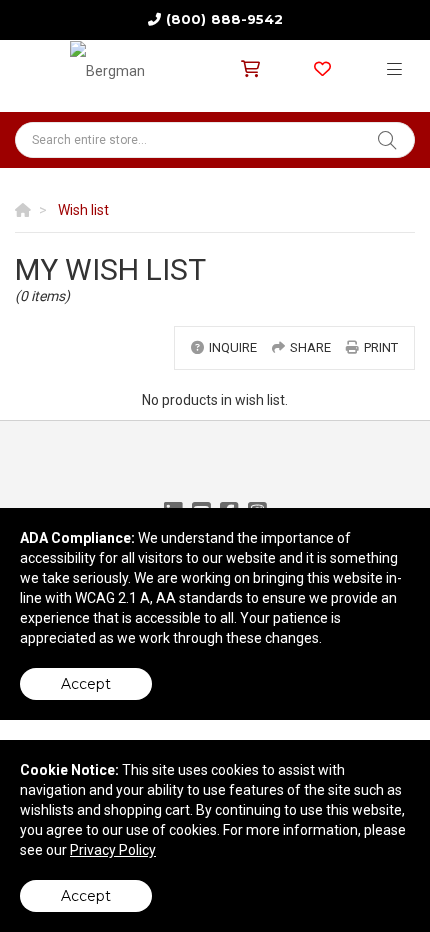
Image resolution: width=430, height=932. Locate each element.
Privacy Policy (113, 850)
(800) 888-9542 (224, 19)
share (310, 347)
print (381, 347)
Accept (86, 684)
